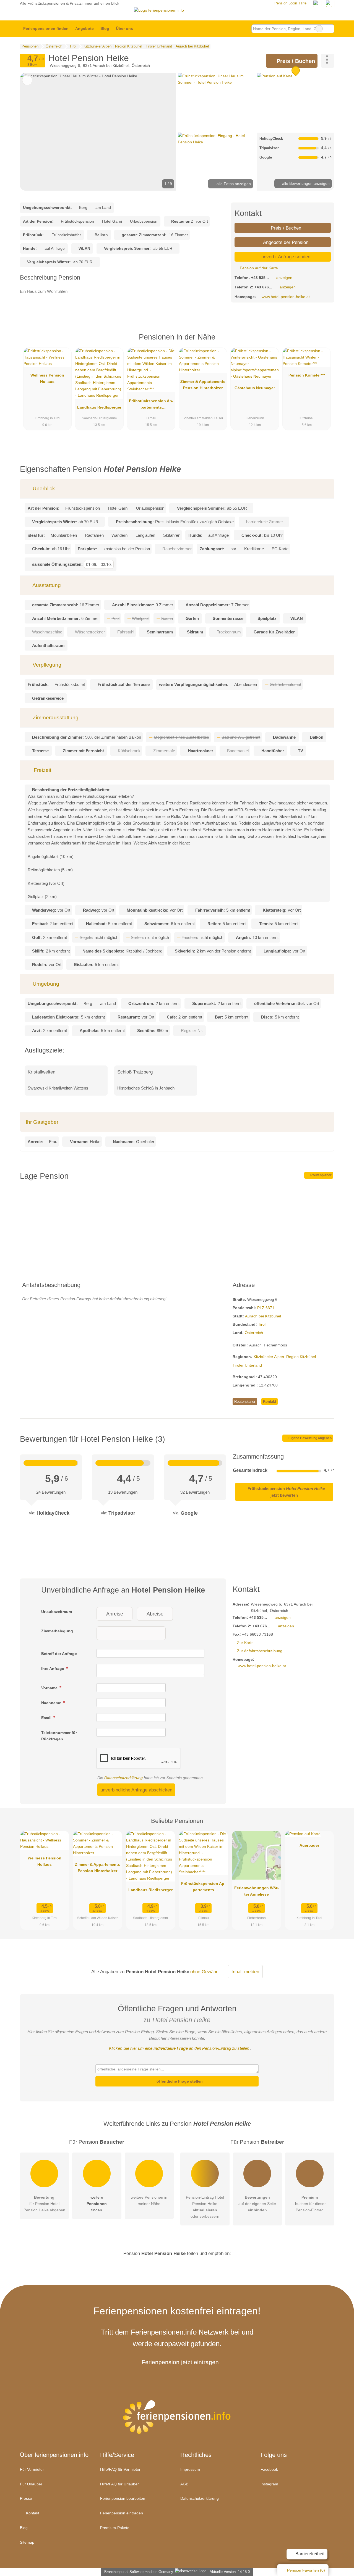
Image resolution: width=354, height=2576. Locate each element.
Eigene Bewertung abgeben (310, 1438)
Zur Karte (245, 1643)
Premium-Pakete (115, 2528)
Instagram (269, 2484)
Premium (323, 342)
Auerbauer (309, 1845)
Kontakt (270, 1402)
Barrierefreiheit (309, 2554)
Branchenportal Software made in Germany (138, 2572)
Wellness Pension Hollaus (47, 378)
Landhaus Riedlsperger (99, 407)
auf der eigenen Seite (257, 2204)
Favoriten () (306, 2570)
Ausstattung (46, 585)
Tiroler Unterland (247, 1365)
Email (47, 1718)
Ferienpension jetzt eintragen (180, 2362)
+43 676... (263, 287)
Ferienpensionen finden (46, 28)
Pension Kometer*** (307, 375)
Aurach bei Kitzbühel (263, 1316)
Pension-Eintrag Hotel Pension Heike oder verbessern (205, 2207)
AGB (184, 2484)
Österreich (254, 1333)
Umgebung (45, 984)
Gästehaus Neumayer (255, 388)
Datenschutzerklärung (123, 1778)
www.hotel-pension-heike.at (286, 297)
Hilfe (303, 3)
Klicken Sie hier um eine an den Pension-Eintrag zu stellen (179, 2048)
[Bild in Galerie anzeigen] (216, 102)
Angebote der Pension (285, 242)
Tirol (262, 1324)
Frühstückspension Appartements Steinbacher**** (151, 405)
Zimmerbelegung (57, 1631)
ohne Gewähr (204, 1972)
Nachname (52, 1703)
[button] (98, 132)
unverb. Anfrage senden (285, 257)
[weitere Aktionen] (328, 61)
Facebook (269, 2469)
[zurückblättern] (34, 132)
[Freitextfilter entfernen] (319, 29)
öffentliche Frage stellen (179, 2081)
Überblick (43, 489)
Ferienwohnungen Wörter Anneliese (257, 1891)
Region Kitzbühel (301, 1357)
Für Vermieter (32, 2469)
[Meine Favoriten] (145, 29)
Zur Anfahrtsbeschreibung (260, 1651)
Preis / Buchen (295, 61)
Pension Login (285, 3)
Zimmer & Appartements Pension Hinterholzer (203, 385)
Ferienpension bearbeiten (123, 2498)
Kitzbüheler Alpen (269, 1357)
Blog (105, 28)
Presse (26, 2498)
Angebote (84, 28)
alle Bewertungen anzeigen (305, 183)
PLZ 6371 (266, 1308)
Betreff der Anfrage (59, 1654)
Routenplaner (321, 1175)
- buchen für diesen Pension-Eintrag (310, 2204)
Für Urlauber (31, 2484)
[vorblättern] (163, 132)
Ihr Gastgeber (42, 1122)
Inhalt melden (245, 1972)
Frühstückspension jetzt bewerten (286, 1492)
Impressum (190, 2469)
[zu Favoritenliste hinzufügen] (27, 80)
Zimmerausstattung (55, 718)
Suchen (330, 29)
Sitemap (27, 2542)
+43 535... (260, 278)
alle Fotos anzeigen (233, 184)
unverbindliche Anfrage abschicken (136, 1790)
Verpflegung (46, 665)
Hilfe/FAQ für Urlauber (119, 2484)
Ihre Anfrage (53, 1669)
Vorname (50, 1688)
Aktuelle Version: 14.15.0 (230, 2572)
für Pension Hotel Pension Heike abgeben (44, 2204)
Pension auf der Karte (258, 268)
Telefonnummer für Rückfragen (59, 1736)
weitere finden (97, 2204)
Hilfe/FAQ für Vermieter (120, 2469)
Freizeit (42, 770)
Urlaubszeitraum (57, 1612)
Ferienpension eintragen (122, 2513)
